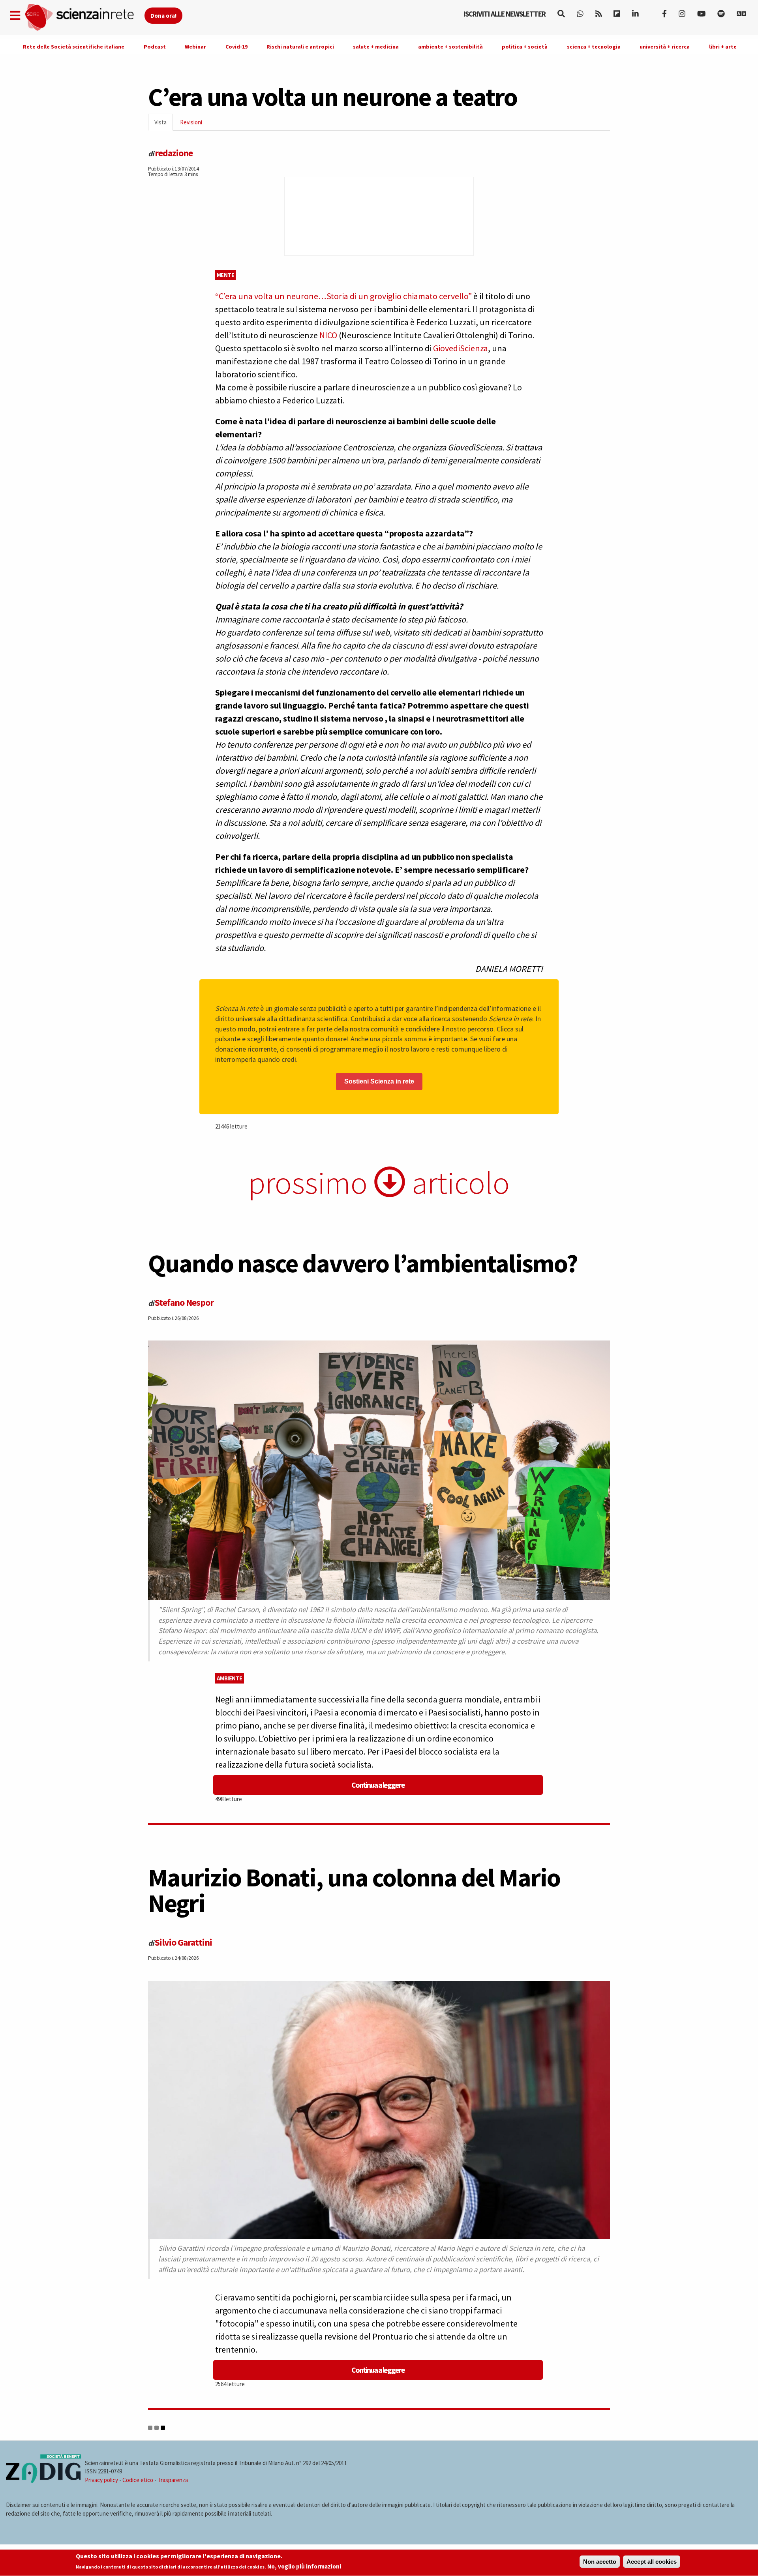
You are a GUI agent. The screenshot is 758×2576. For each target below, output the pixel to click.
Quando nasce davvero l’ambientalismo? (363, 1263)
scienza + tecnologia (594, 47)
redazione (174, 153)
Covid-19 (236, 47)
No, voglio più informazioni (304, 2567)
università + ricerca (665, 47)
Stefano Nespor (184, 1302)
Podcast (155, 47)
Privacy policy (101, 2480)
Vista (164, 125)
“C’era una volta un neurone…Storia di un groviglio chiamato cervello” (343, 296)
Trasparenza (173, 2480)
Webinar (195, 47)
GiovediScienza (461, 348)
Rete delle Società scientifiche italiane (74, 47)
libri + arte (723, 47)
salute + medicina (376, 47)
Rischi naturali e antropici (300, 47)
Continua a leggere (378, 1785)
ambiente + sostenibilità (450, 47)
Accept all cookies (652, 2562)
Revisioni (191, 122)
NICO (328, 335)
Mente (226, 275)
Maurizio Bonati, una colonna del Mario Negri (354, 1890)
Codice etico (138, 2480)
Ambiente (230, 1678)
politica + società (525, 47)
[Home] (84, 18)
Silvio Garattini (183, 1942)
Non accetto (600, 2562)
